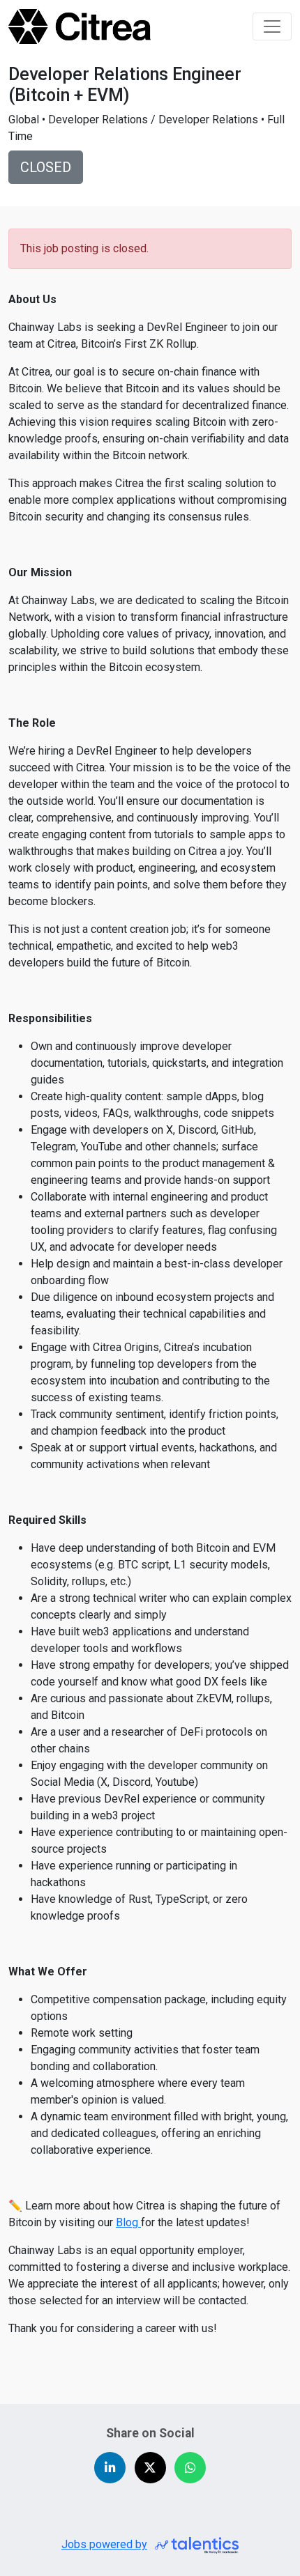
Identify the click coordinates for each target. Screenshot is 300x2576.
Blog (128, 2222)
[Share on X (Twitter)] (150, 2468)
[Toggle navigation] (272, 26)
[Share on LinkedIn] (110, 2468)
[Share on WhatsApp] (190, 2468)
